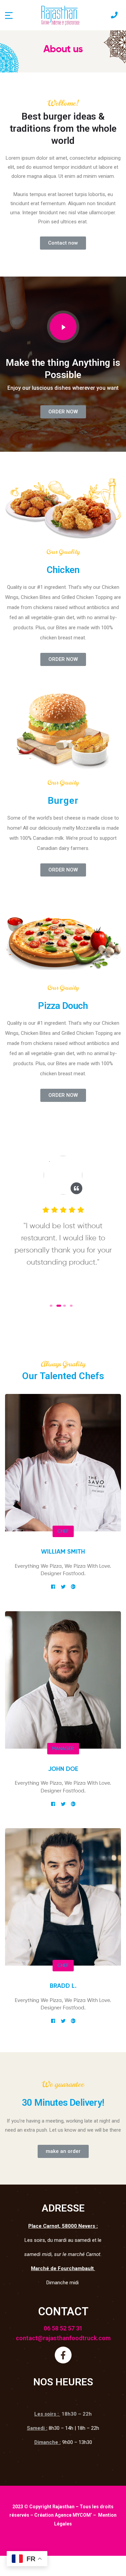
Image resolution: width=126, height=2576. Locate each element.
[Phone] (114, 15)
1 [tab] (51, 1306)
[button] (63, 243)
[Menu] (9, 15)
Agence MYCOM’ (73, 2515)
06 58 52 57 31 (63, 2328)
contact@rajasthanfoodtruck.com (63, 2338)
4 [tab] (71, 1306)
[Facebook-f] (63, 2355)
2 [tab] (58, 1306)
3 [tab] (66, 1306)
